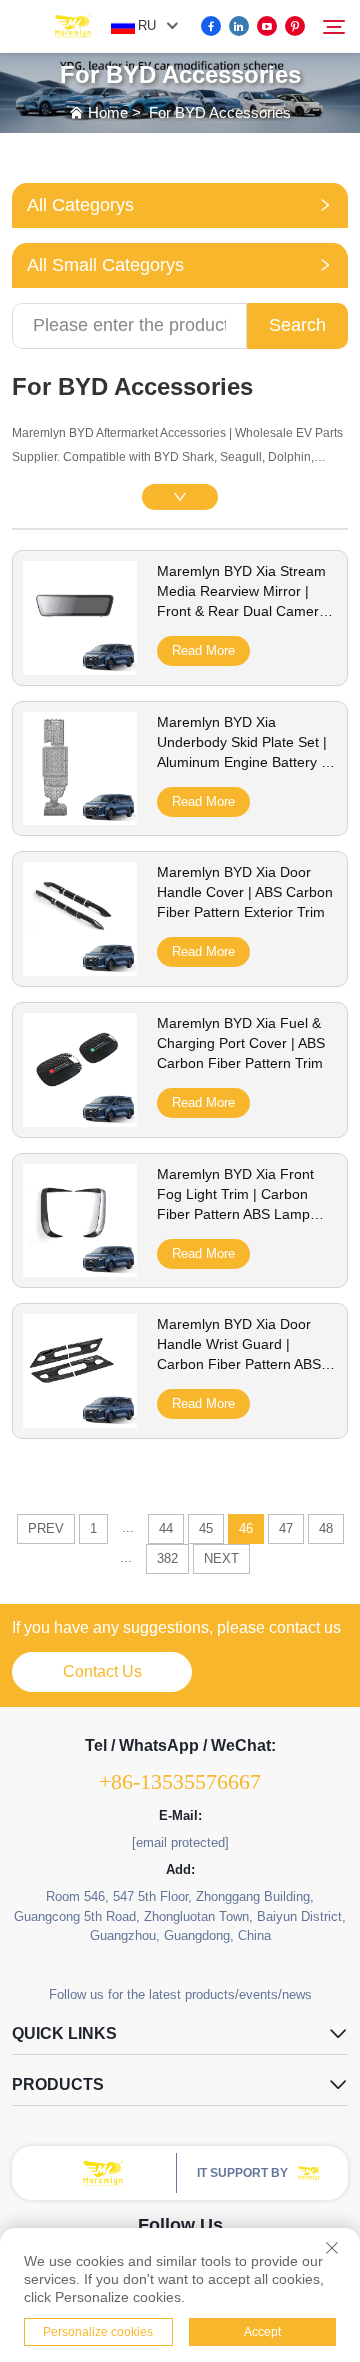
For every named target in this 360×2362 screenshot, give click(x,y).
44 (166, 1528)
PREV (46, 1528)
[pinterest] (295, 26)
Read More (203, 650)
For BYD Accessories (220, 112)
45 (206, 1528)
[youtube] (267, 26)
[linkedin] (239, 26)
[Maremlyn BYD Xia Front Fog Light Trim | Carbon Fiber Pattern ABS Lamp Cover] (80, 1270)
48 (326, 1528)
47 (286, 1528)
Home (108, 112)
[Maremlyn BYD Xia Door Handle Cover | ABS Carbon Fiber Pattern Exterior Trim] (80, 969)
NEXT (221, 1558)
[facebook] (211, 26)
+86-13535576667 (180, 1781)
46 (246, 1528)
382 (167, 1558)
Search (297, 325)
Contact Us (102, 1671)
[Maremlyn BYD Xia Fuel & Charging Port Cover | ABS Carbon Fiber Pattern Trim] (80, 1120)
